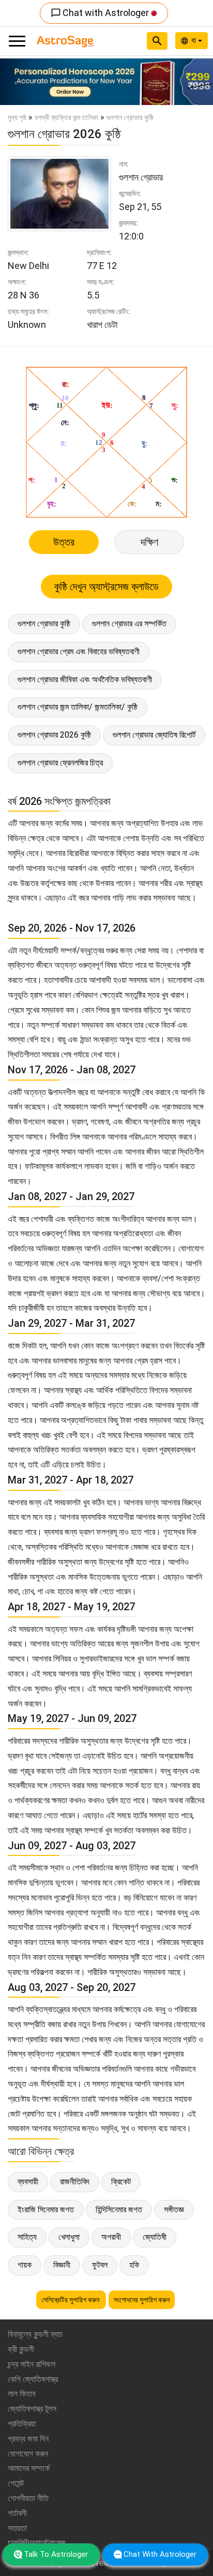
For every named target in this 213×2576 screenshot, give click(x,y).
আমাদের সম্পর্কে (29, 2468)
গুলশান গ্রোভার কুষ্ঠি (44, 624)
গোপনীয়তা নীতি (28, 2498)
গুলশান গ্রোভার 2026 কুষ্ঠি (54, 735)
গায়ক (25, 2265)
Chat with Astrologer (101, 13)
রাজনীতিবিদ (75, 2182)
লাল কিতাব (21, 2394)
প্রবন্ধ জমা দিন (28, 2439)
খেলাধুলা (69, 2237)
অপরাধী (111, 2237)
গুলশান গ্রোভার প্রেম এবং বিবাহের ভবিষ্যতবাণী (79, 652)
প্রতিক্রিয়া (22, 2424)
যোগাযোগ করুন (28, 2454)
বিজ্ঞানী (62, 2265)
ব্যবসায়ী (28, 2182)
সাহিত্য (27, 2237)
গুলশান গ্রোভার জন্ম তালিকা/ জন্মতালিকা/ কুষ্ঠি (78, 707)
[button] (16, 82)
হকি (134, 2265)
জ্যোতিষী (155, 2237)
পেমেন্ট (16, 2483)
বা (195, 40)
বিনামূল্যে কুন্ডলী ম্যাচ (35, 2334)
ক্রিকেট (121, 2182)
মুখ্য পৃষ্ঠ (17, 117)
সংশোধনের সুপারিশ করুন (142, 2300)
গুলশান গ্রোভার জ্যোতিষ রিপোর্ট (154, 735)
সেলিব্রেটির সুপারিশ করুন (71, 2300)
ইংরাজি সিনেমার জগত (46, 2210)
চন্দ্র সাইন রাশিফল (32, 2364)
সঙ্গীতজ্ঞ (174, 2210)
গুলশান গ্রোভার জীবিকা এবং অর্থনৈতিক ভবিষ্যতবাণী (85, 679)
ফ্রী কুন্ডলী (21, 2349)
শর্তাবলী (17, 2513)
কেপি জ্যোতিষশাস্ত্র (33, 2379)
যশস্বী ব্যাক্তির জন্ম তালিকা (66, 117)
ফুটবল (100, 2265)
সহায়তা (17, 2528)
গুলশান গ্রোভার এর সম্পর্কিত (129, 624)
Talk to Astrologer (56, 2554)
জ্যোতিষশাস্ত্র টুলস (32, 2409)
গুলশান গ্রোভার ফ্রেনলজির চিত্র (60, 763)
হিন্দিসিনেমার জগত (119, 2210)
